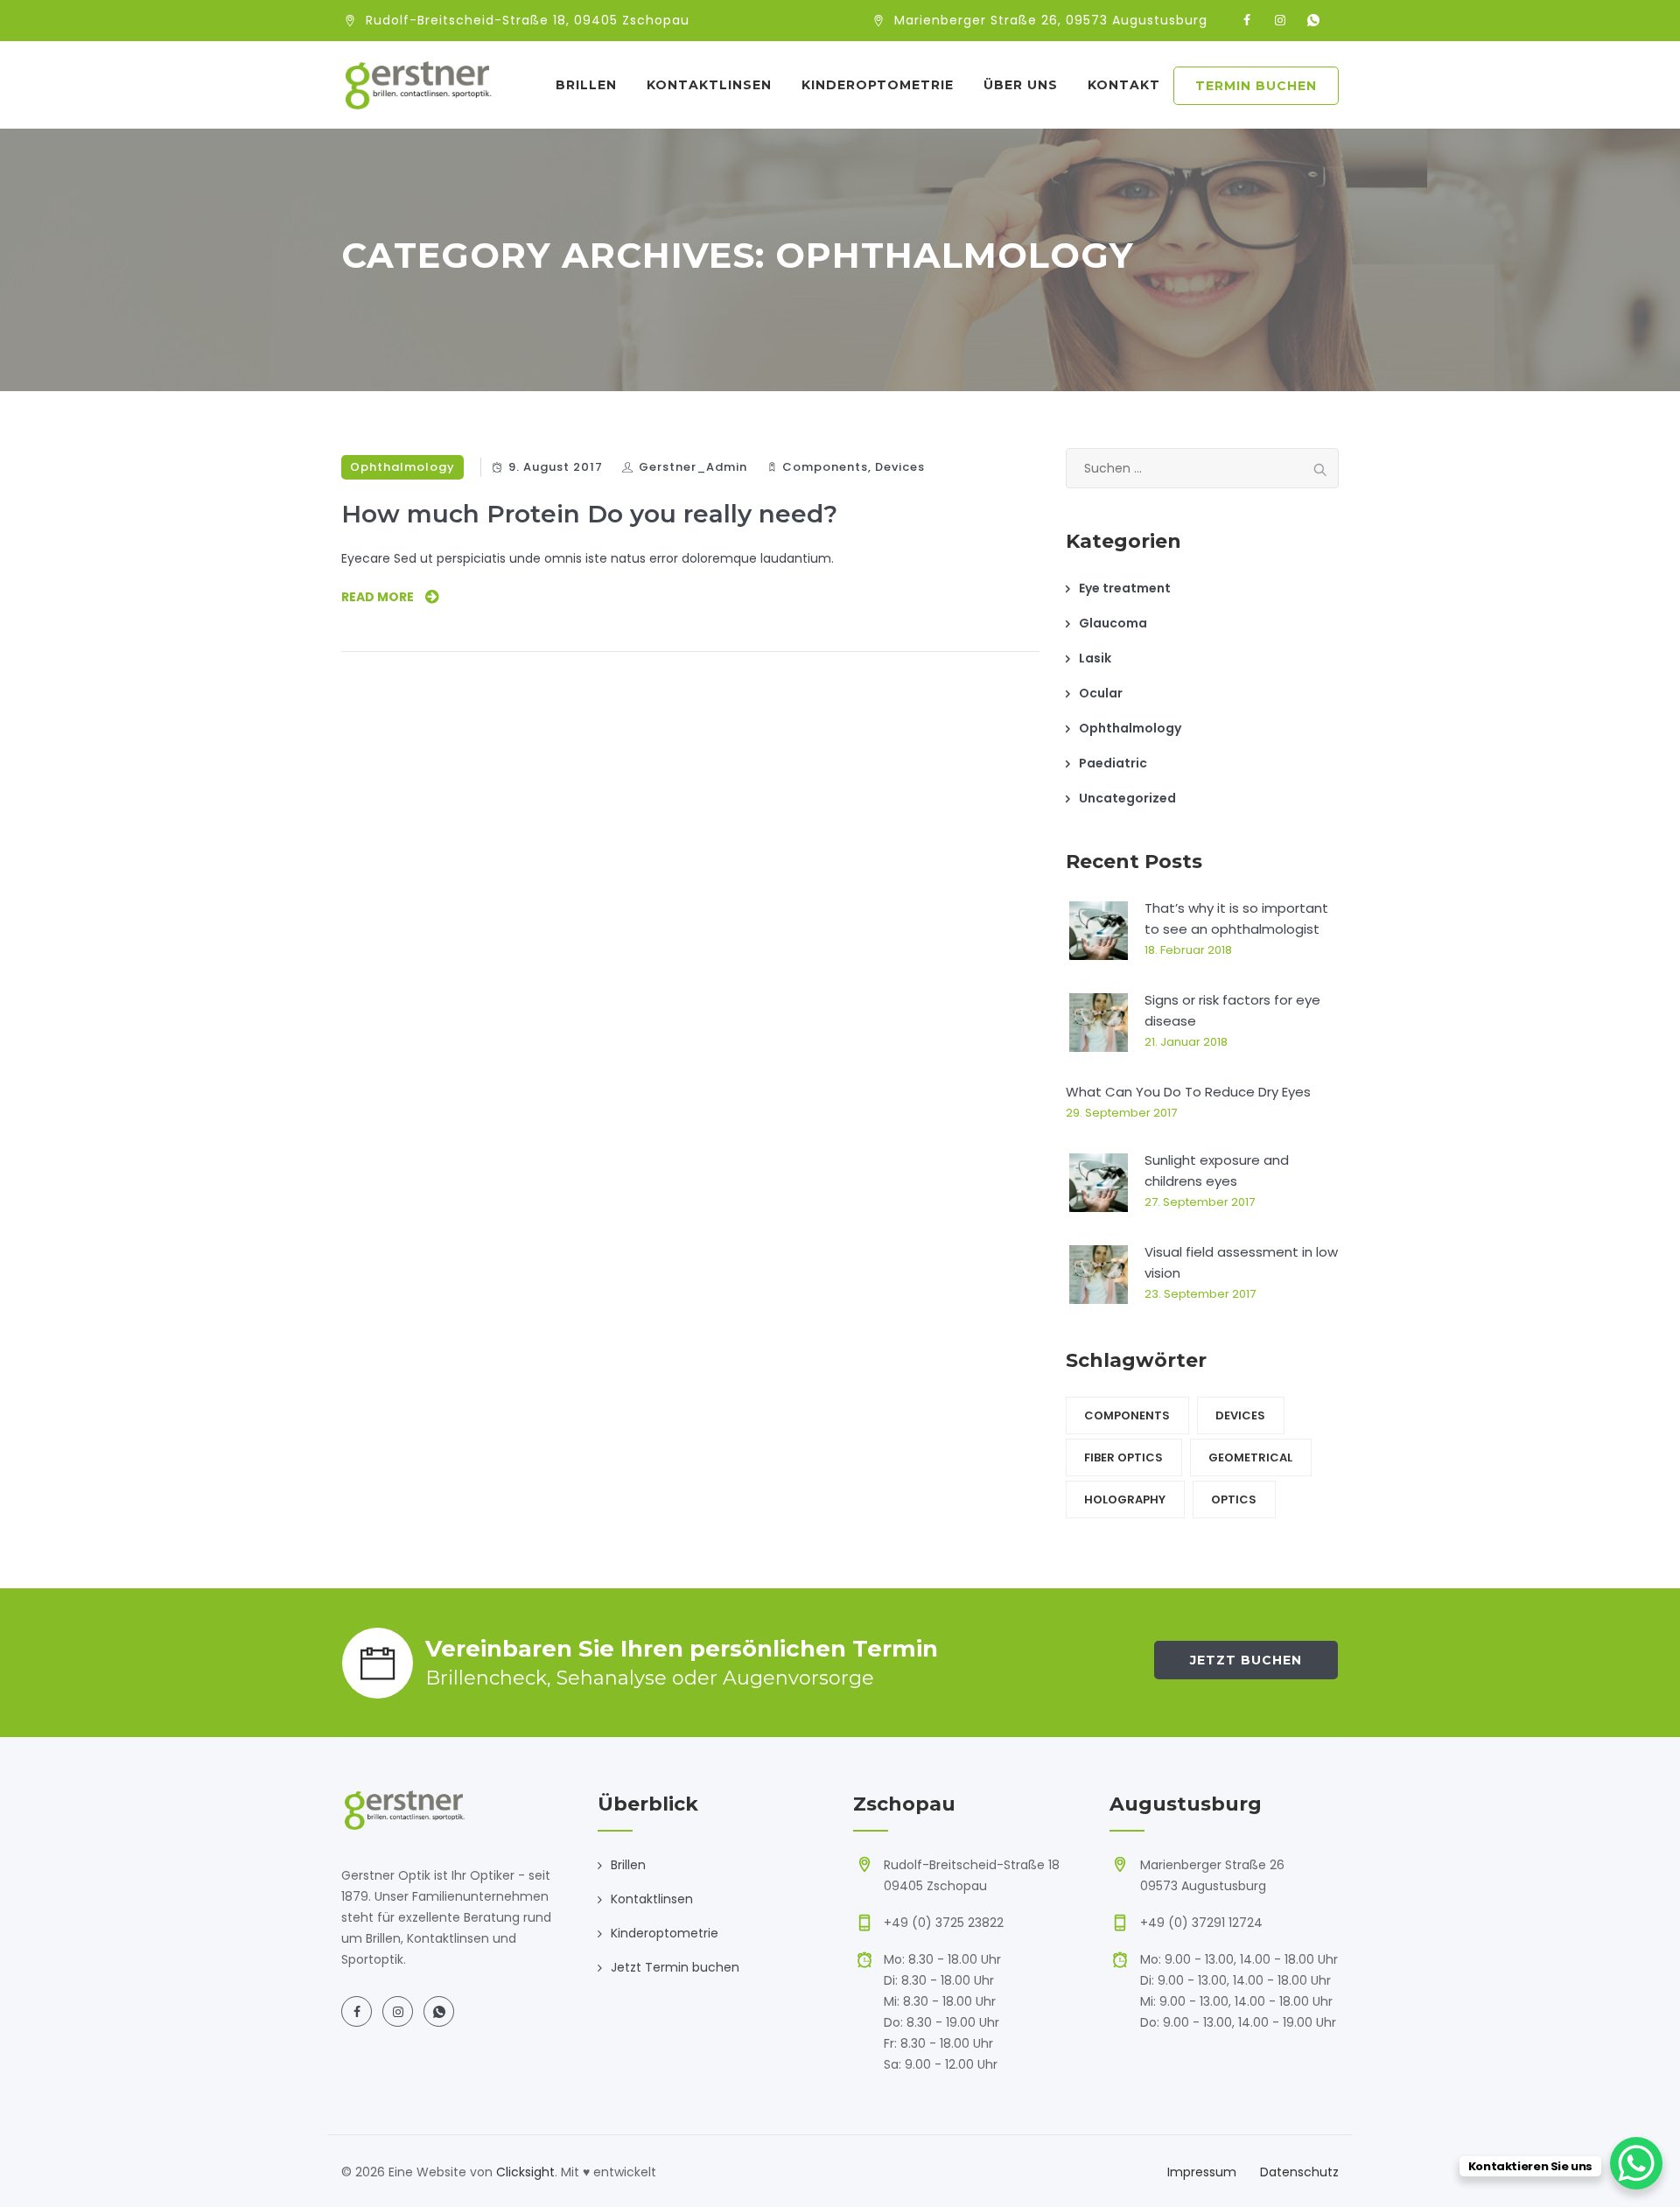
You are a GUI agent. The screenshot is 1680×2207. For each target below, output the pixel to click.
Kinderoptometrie (878, 85)
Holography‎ (1125, 1499)
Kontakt (1124, 85)
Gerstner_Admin (693, 467)
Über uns (1021, 85)
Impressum (1202, 2172)
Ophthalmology (402, 467)
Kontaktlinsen (709, 85)
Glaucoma (1113, 623)
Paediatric (1113, 763)
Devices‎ (900, 467)
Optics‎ (1234, 1499)
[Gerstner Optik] (417, 85)
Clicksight (525, 2172)
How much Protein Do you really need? (589, 514)
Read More (378, 597)
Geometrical (1250, 1457)
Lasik (1095, 658)
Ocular (1101, 693)
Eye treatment (1125, 588)
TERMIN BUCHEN (1256, 86)
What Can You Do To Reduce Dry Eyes (1188, 1092)
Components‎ (825, 467)
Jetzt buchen (1246, 1660)
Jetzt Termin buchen (675, 1967)
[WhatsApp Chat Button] (1636, 2163)
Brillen (586, 85)
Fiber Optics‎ (1123, 1457)
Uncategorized (1127, 798)
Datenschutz (1299, 2172)
